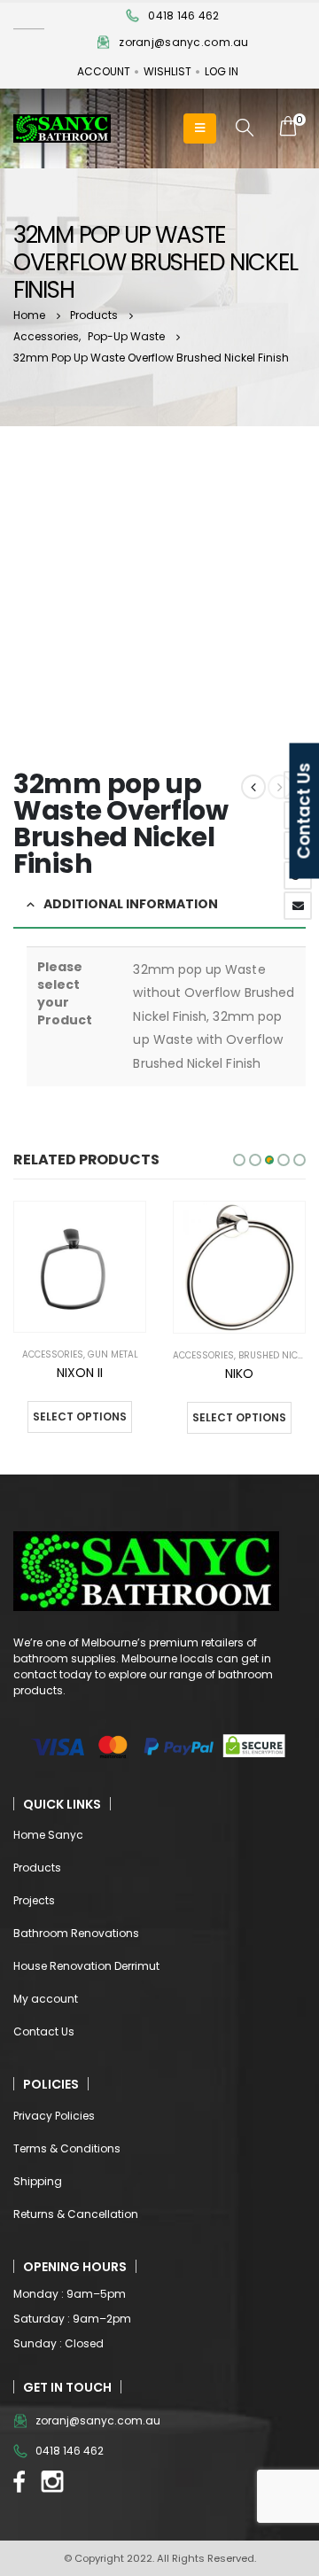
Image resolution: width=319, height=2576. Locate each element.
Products (37, 1868)
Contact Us (44, 2031)
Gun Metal (113, 1354)
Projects (34, 1900)
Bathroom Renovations (76, 1933)
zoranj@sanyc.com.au (183, 42)
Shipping (38, 2181)
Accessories (53, 1354)
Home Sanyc (48, 1835)
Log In (222, 71)
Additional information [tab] (131, 904)
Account (104, 71)
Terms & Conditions (67, 2148)
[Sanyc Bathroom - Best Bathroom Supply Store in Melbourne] (62, 129)
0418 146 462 (183, 16)
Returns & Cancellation (76, 2214)
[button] (239, 1160)
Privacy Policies (54, 2116)
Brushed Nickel (275, 1355)
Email (298, 906)
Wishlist (167, 71)
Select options (80, 1416)
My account (46, 1999)
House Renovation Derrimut (86, 1966)
